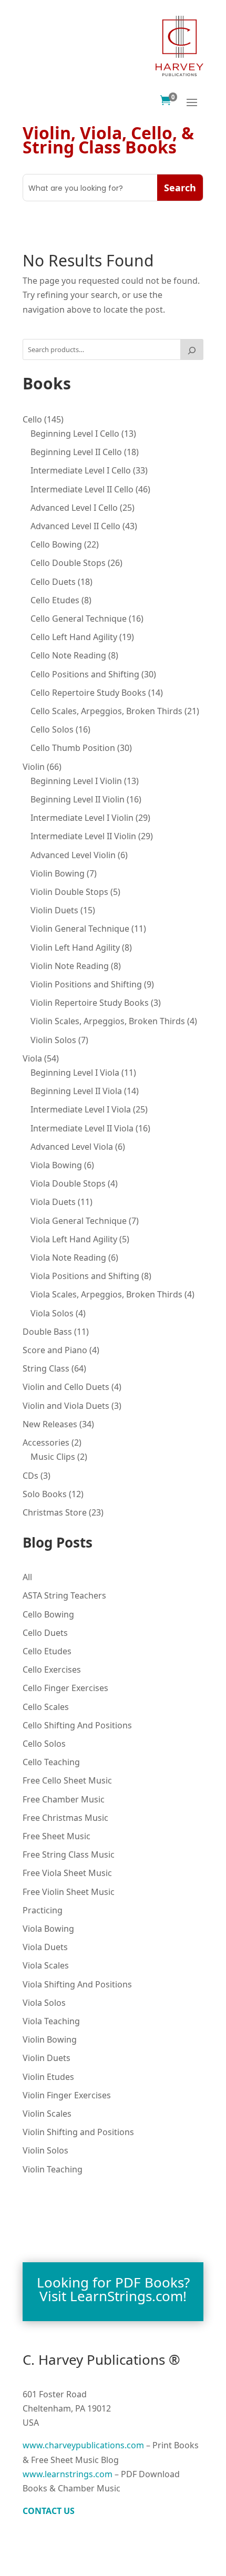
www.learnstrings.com (68, 2474)
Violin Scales (47, 2114)
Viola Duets (45, 1947)
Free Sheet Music (56, 1836)
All (27, 1577)
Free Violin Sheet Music (69, 1892)
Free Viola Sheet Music (67, 1873)
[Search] (192, 349)
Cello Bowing (48, 1614)
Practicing (43, 1910)
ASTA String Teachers (64, 1595)
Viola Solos (44, 2003)
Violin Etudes (48, 2077)
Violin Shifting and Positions (78, 2132)
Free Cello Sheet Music (67, 1780)
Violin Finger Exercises (67, 2095)
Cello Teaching (51, 1762)
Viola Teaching (51, 2021)
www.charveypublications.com (83, 2445)
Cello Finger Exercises (65, 1688)
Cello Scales (46, 1707)
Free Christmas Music (65, 1818)
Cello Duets (45, 1633)
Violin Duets (47, 2058)
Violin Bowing (50, 2039)
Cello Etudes (47, 1651)
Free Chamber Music (64, 1799)
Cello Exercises (52, 1670)
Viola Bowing (48, 1929)
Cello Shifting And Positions (77, 1725)
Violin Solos (45, 2150)
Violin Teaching (53, 2169)
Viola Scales (46, 1965)
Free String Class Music (69, 1854)
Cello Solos (44, 1744)
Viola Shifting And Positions (77, 1984)
